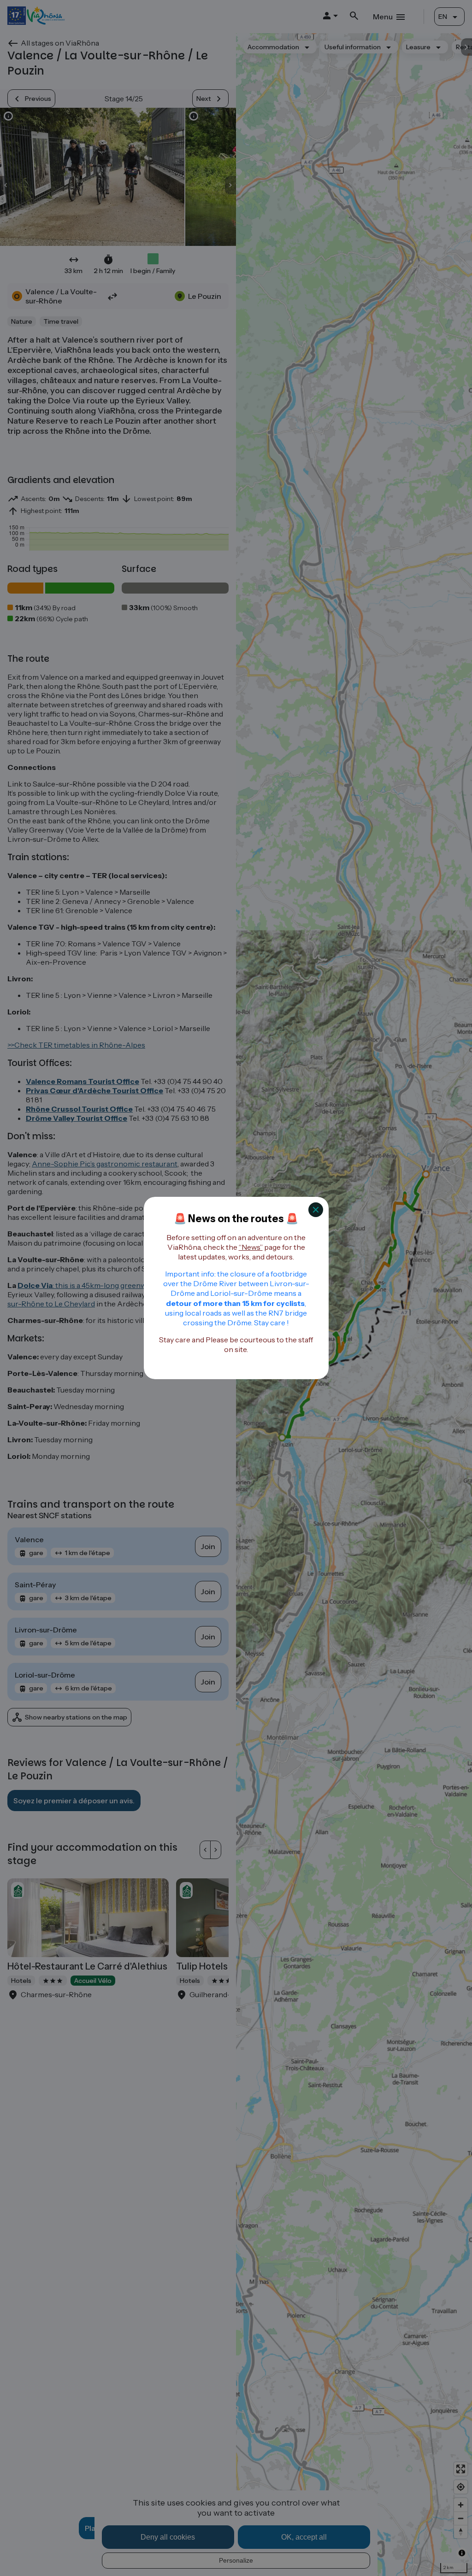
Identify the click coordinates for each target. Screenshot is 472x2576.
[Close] (316, 1210)
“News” (251, 1247)
